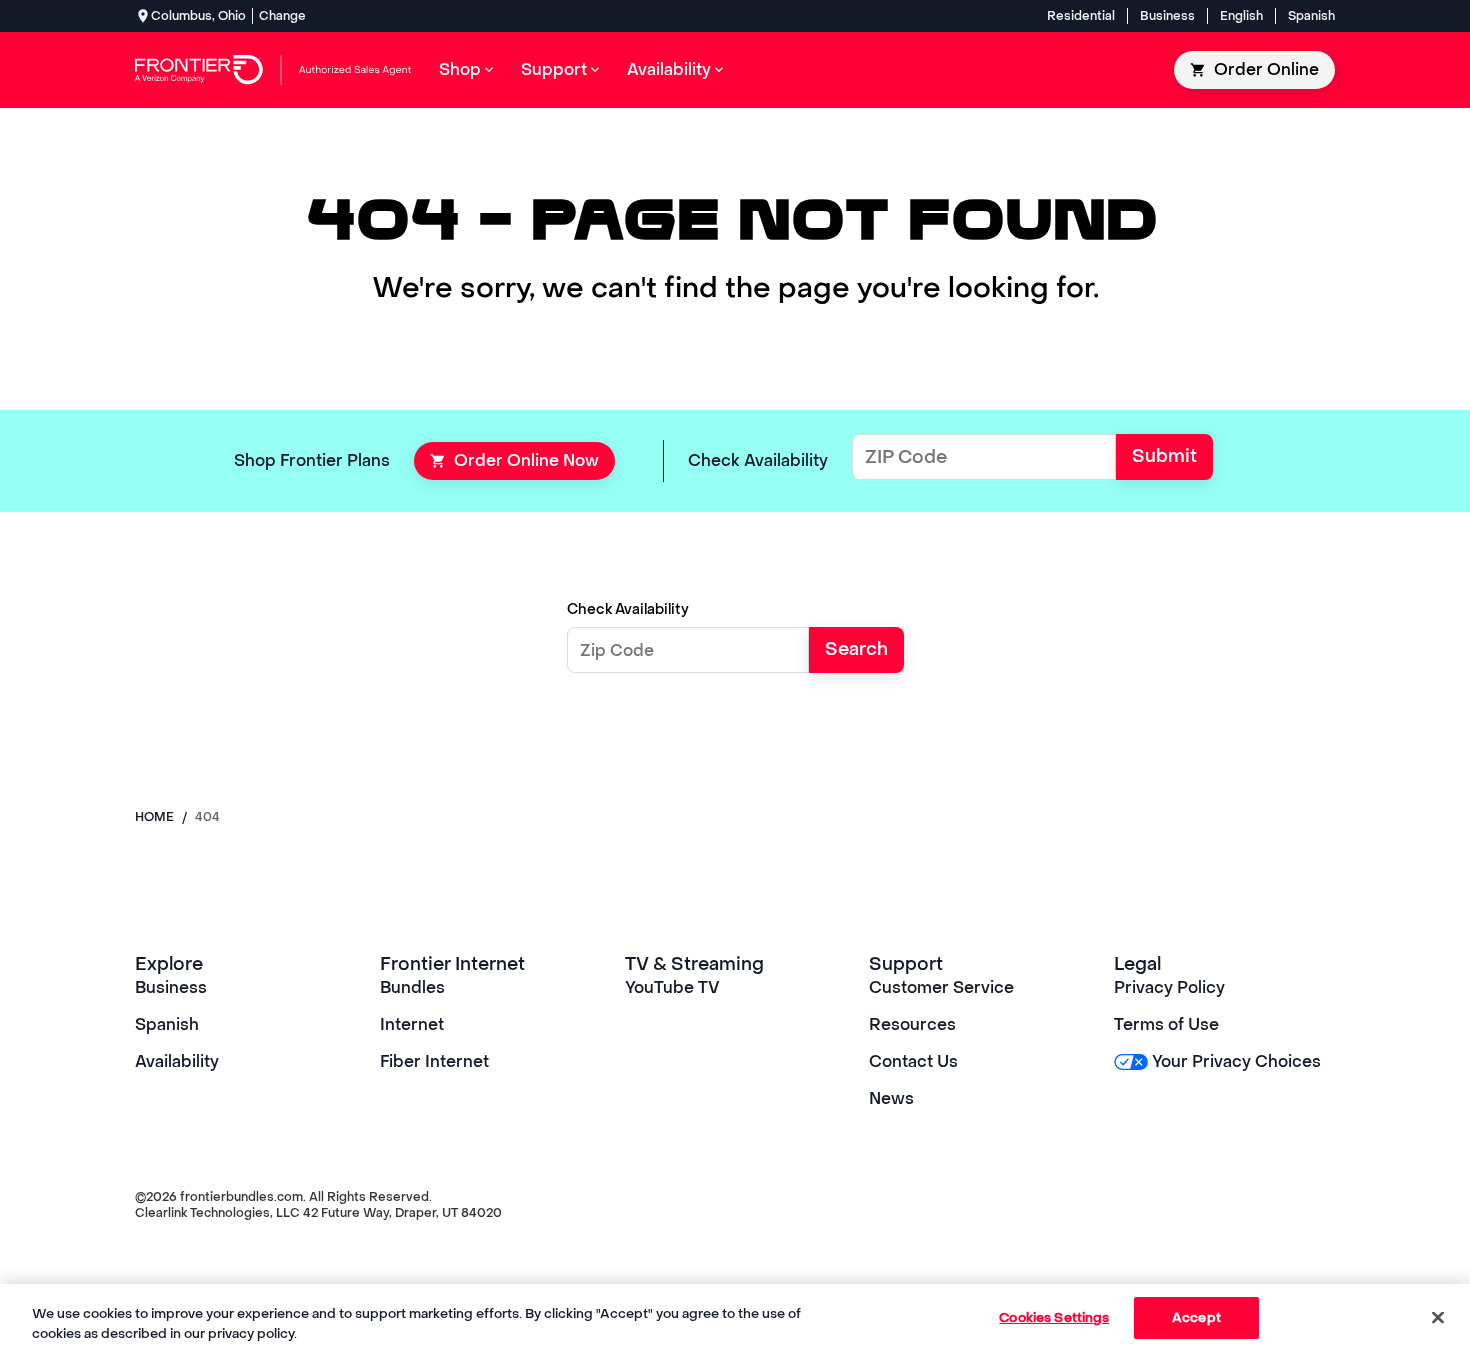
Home (154, 817)
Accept (1196, 1317)
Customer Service (941, 987)
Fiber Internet (434, 1061)
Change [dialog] (282, 16)
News (891, 1098)
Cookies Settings (1054, 1317)
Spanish (1311, 16)
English (1241, 16)
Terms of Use (1166, 1024)
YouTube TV (672, 987)
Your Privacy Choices (1236, 1061)
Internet (412, 1024)
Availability (177, 1061)
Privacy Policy (1169, 987)
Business (1167, 16)
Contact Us (913, 1061)
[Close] (1438, 1317)
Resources (912, 1024)
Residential (1081, 16)
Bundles (412, 987)
